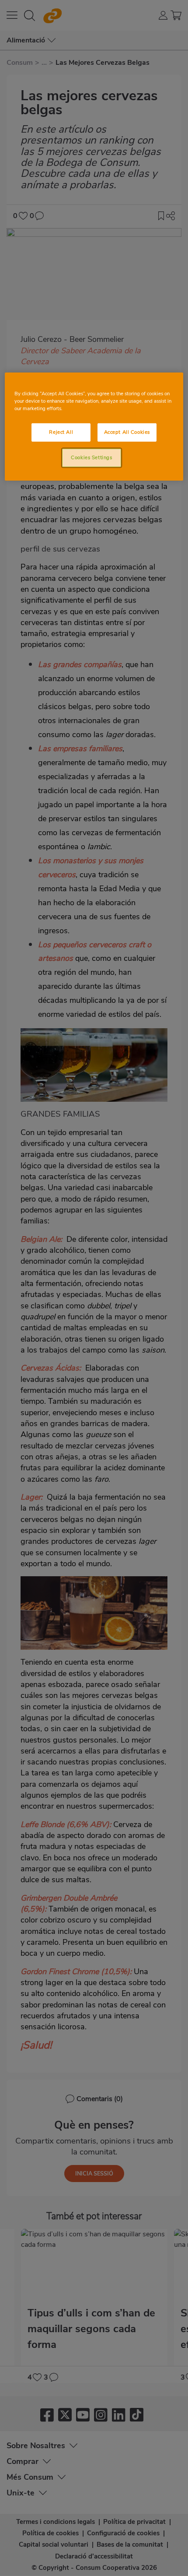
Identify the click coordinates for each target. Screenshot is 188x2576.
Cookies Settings (91, 457)
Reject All (61, 432)
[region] (94, 427)
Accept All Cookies (127, 432)
